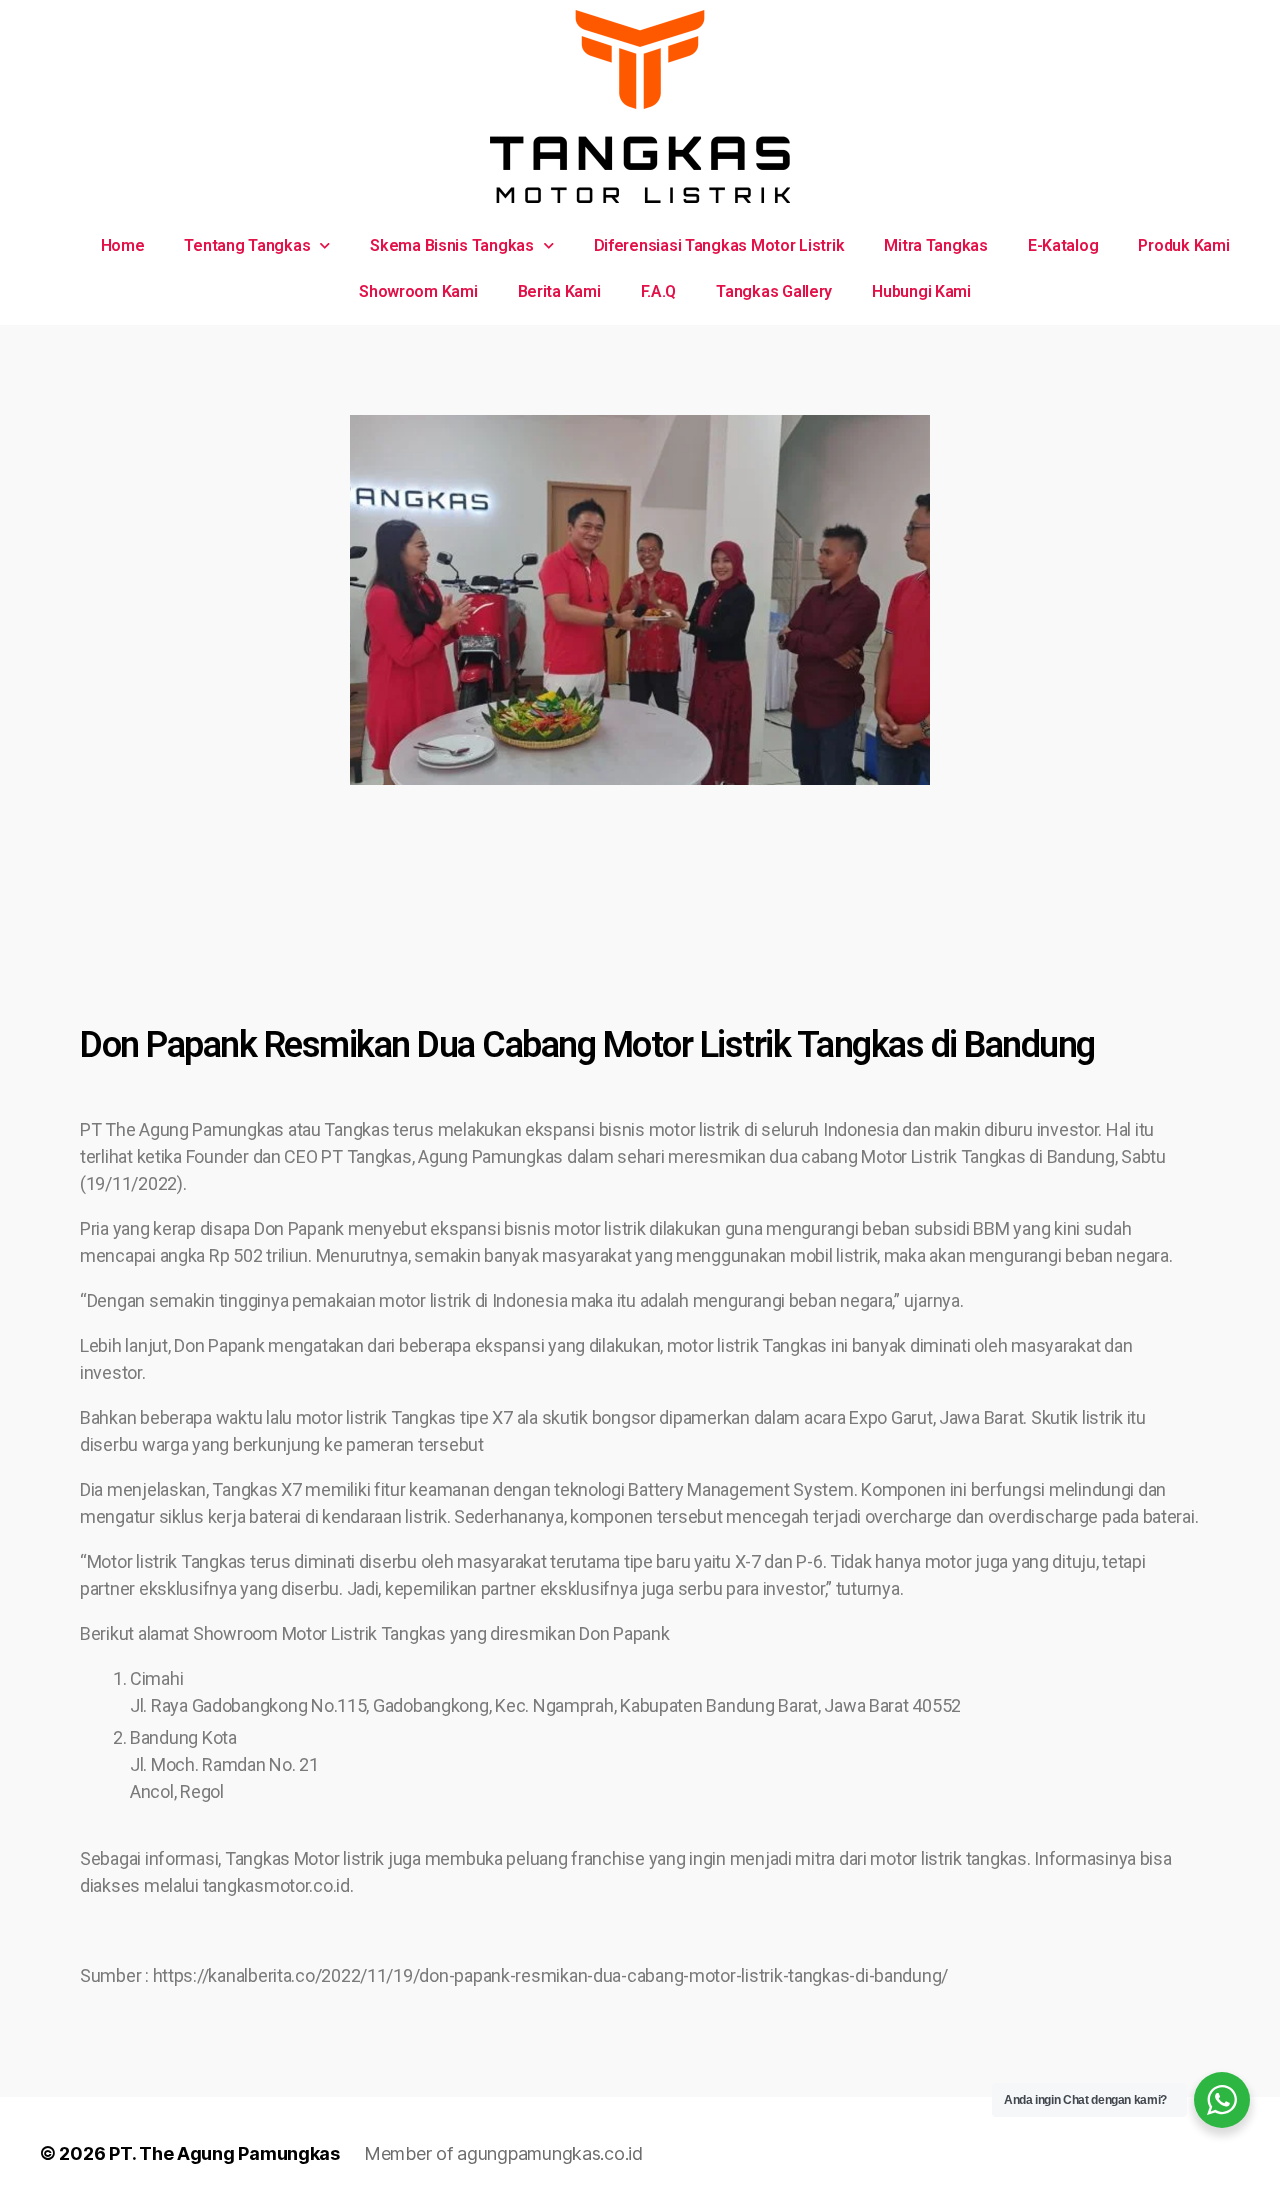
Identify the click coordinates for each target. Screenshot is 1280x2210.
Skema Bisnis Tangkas (452, 245)
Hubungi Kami (921, 291)
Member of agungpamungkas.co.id (503, 2153)
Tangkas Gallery (774, 291)
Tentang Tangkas (247, 245)
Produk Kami (1183, 245)
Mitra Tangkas (936, 245)
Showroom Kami (418, 291)
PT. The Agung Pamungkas (224, 2153)
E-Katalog (1063, 245)
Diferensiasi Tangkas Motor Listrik (719, 245)
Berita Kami (559, 291)
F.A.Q (659, 291)
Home (123, 245)
